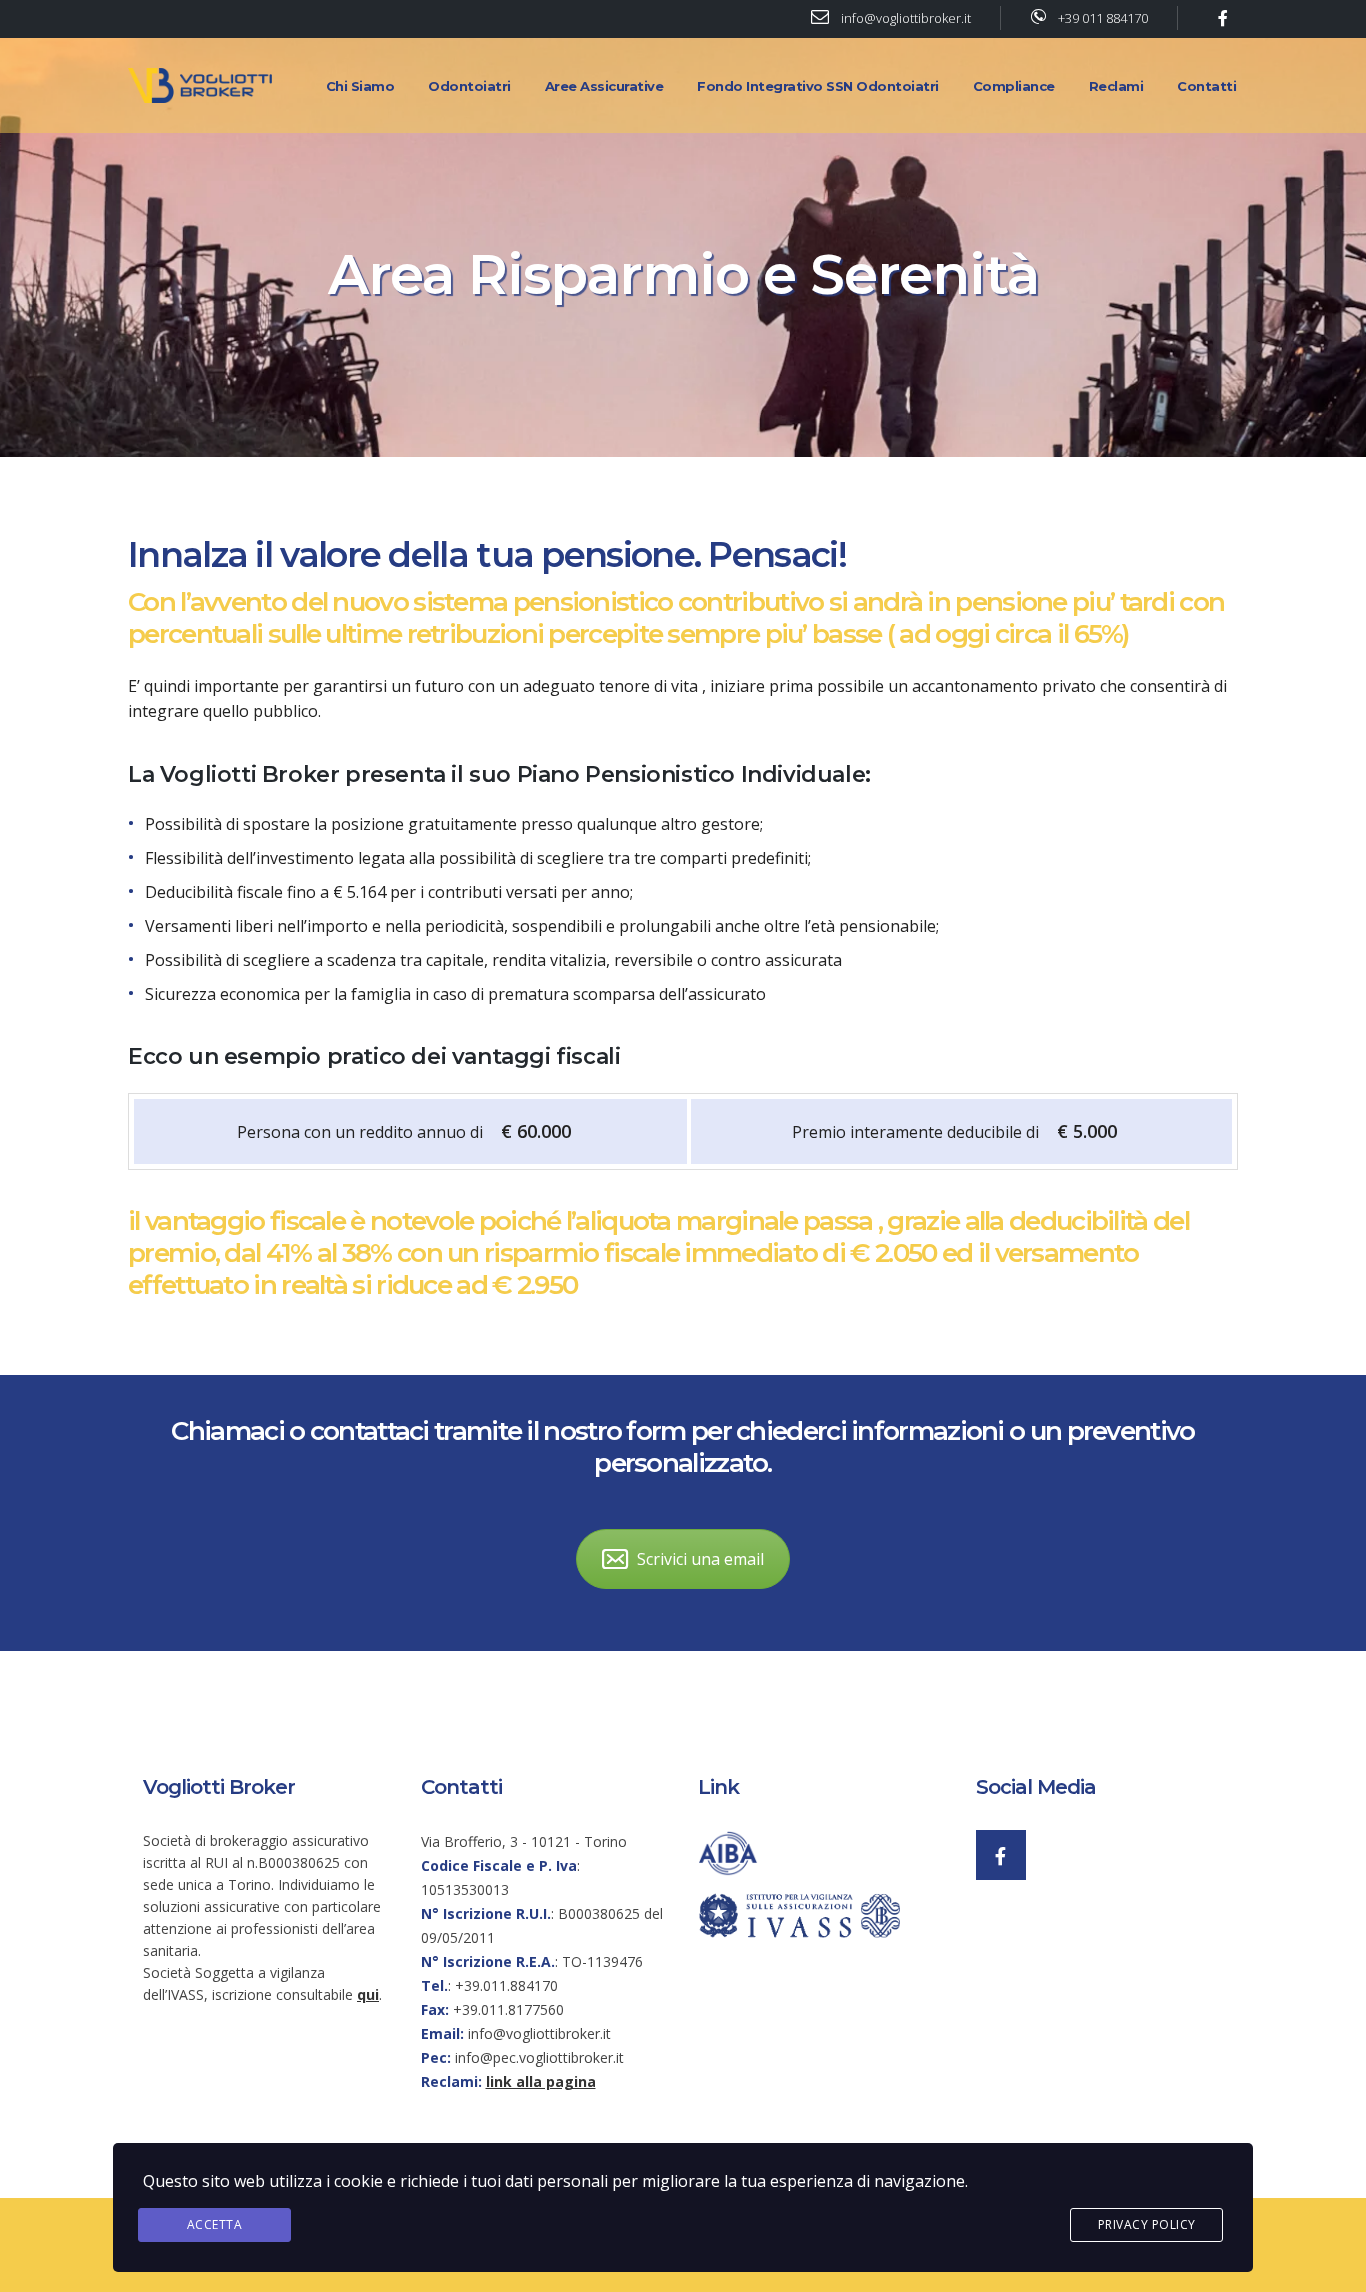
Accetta (215, 2224)
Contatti (1206, 86)
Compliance (1014, 86)
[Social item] (1001, 1855)
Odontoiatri (469, 86)
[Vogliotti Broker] (203, 84)
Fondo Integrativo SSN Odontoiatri (818, 86)
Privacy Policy (1147, 2224)
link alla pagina (541, 2081)
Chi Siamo (360, 86)
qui (368, 1994)
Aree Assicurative (604, 86)
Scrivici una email (700, 1559)
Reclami (1116, 86)
